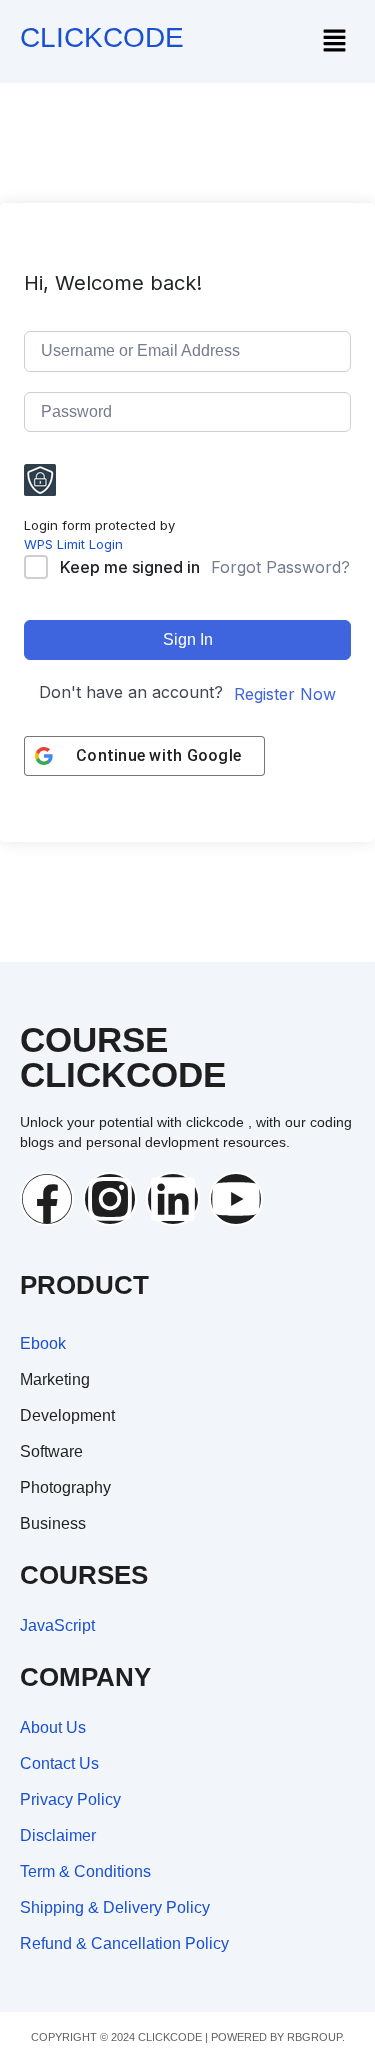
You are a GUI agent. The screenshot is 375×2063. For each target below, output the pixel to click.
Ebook (43, 1343)
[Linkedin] (173, 1199)
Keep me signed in (130, 567)
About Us (53, 1727)
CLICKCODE (102, 37)
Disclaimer (58, 1835)
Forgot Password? (280, 567)
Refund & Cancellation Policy (124, 1943)
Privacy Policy (70, 1799)
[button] (335, 41)
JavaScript (57, 1625)
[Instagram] (110, 1199)
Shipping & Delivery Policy (115, 1907)
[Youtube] (236, 1199)
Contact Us (59, 1763)
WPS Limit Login (73, 544)
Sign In (188, 639)
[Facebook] (47, 1199)
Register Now (285, 694)
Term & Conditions (85, 1871)
